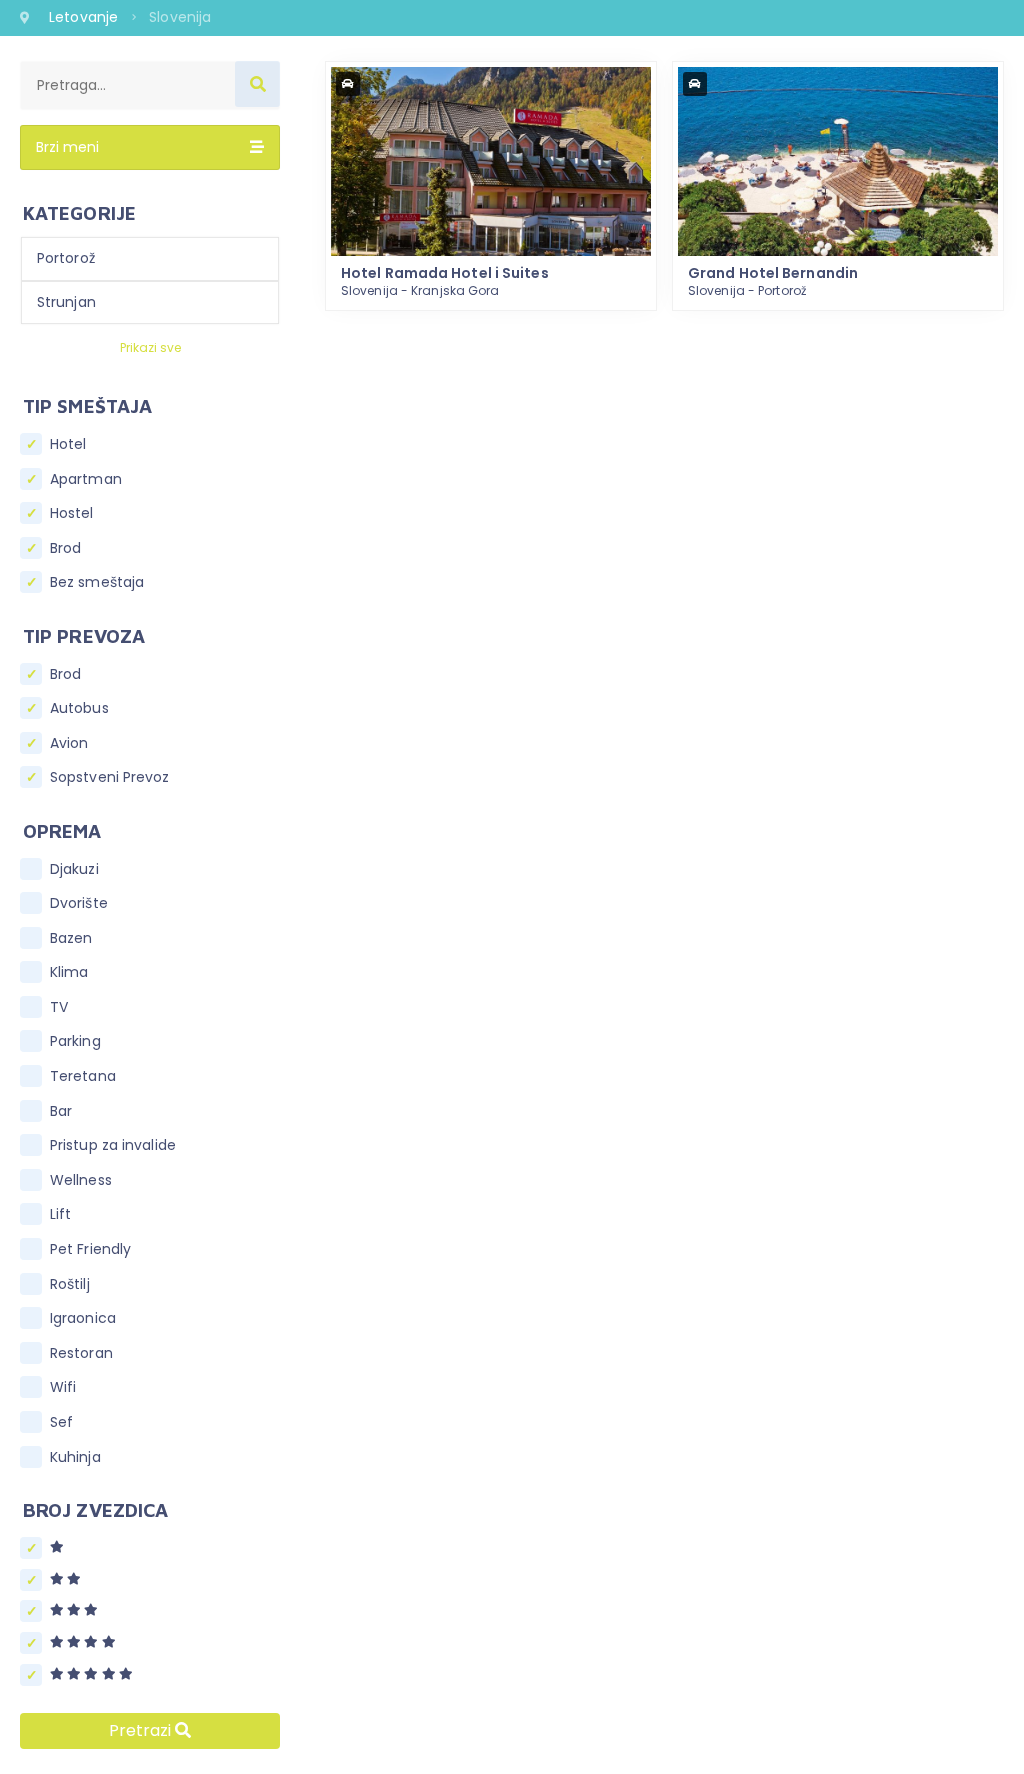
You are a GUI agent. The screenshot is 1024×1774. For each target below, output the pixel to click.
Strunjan (66, 302)
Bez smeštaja (97, 582)
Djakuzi (74, 869)
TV (59, 1007)
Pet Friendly (90, 1249)
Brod (65, 548)
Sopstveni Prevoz (110, 777)
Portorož (66, 258)
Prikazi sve (150, 347)
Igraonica (83, 1318)
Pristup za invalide (113, 1145)
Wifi (63, 1387)
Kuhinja (75, 1457)
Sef (61, 1422)
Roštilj (70, 1284)
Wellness (81, 1180)
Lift (60, 1214)
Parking (75, 1041)
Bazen (71, 938)
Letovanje (85, 17)
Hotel (68, 444)
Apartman (86, 479)
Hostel (72, 513)
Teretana (83, 1076)
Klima (69, 972)
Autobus (79, 708)
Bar (61, 1111)
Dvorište (79, 903)
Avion (69, 743)
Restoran (81, 1353)
